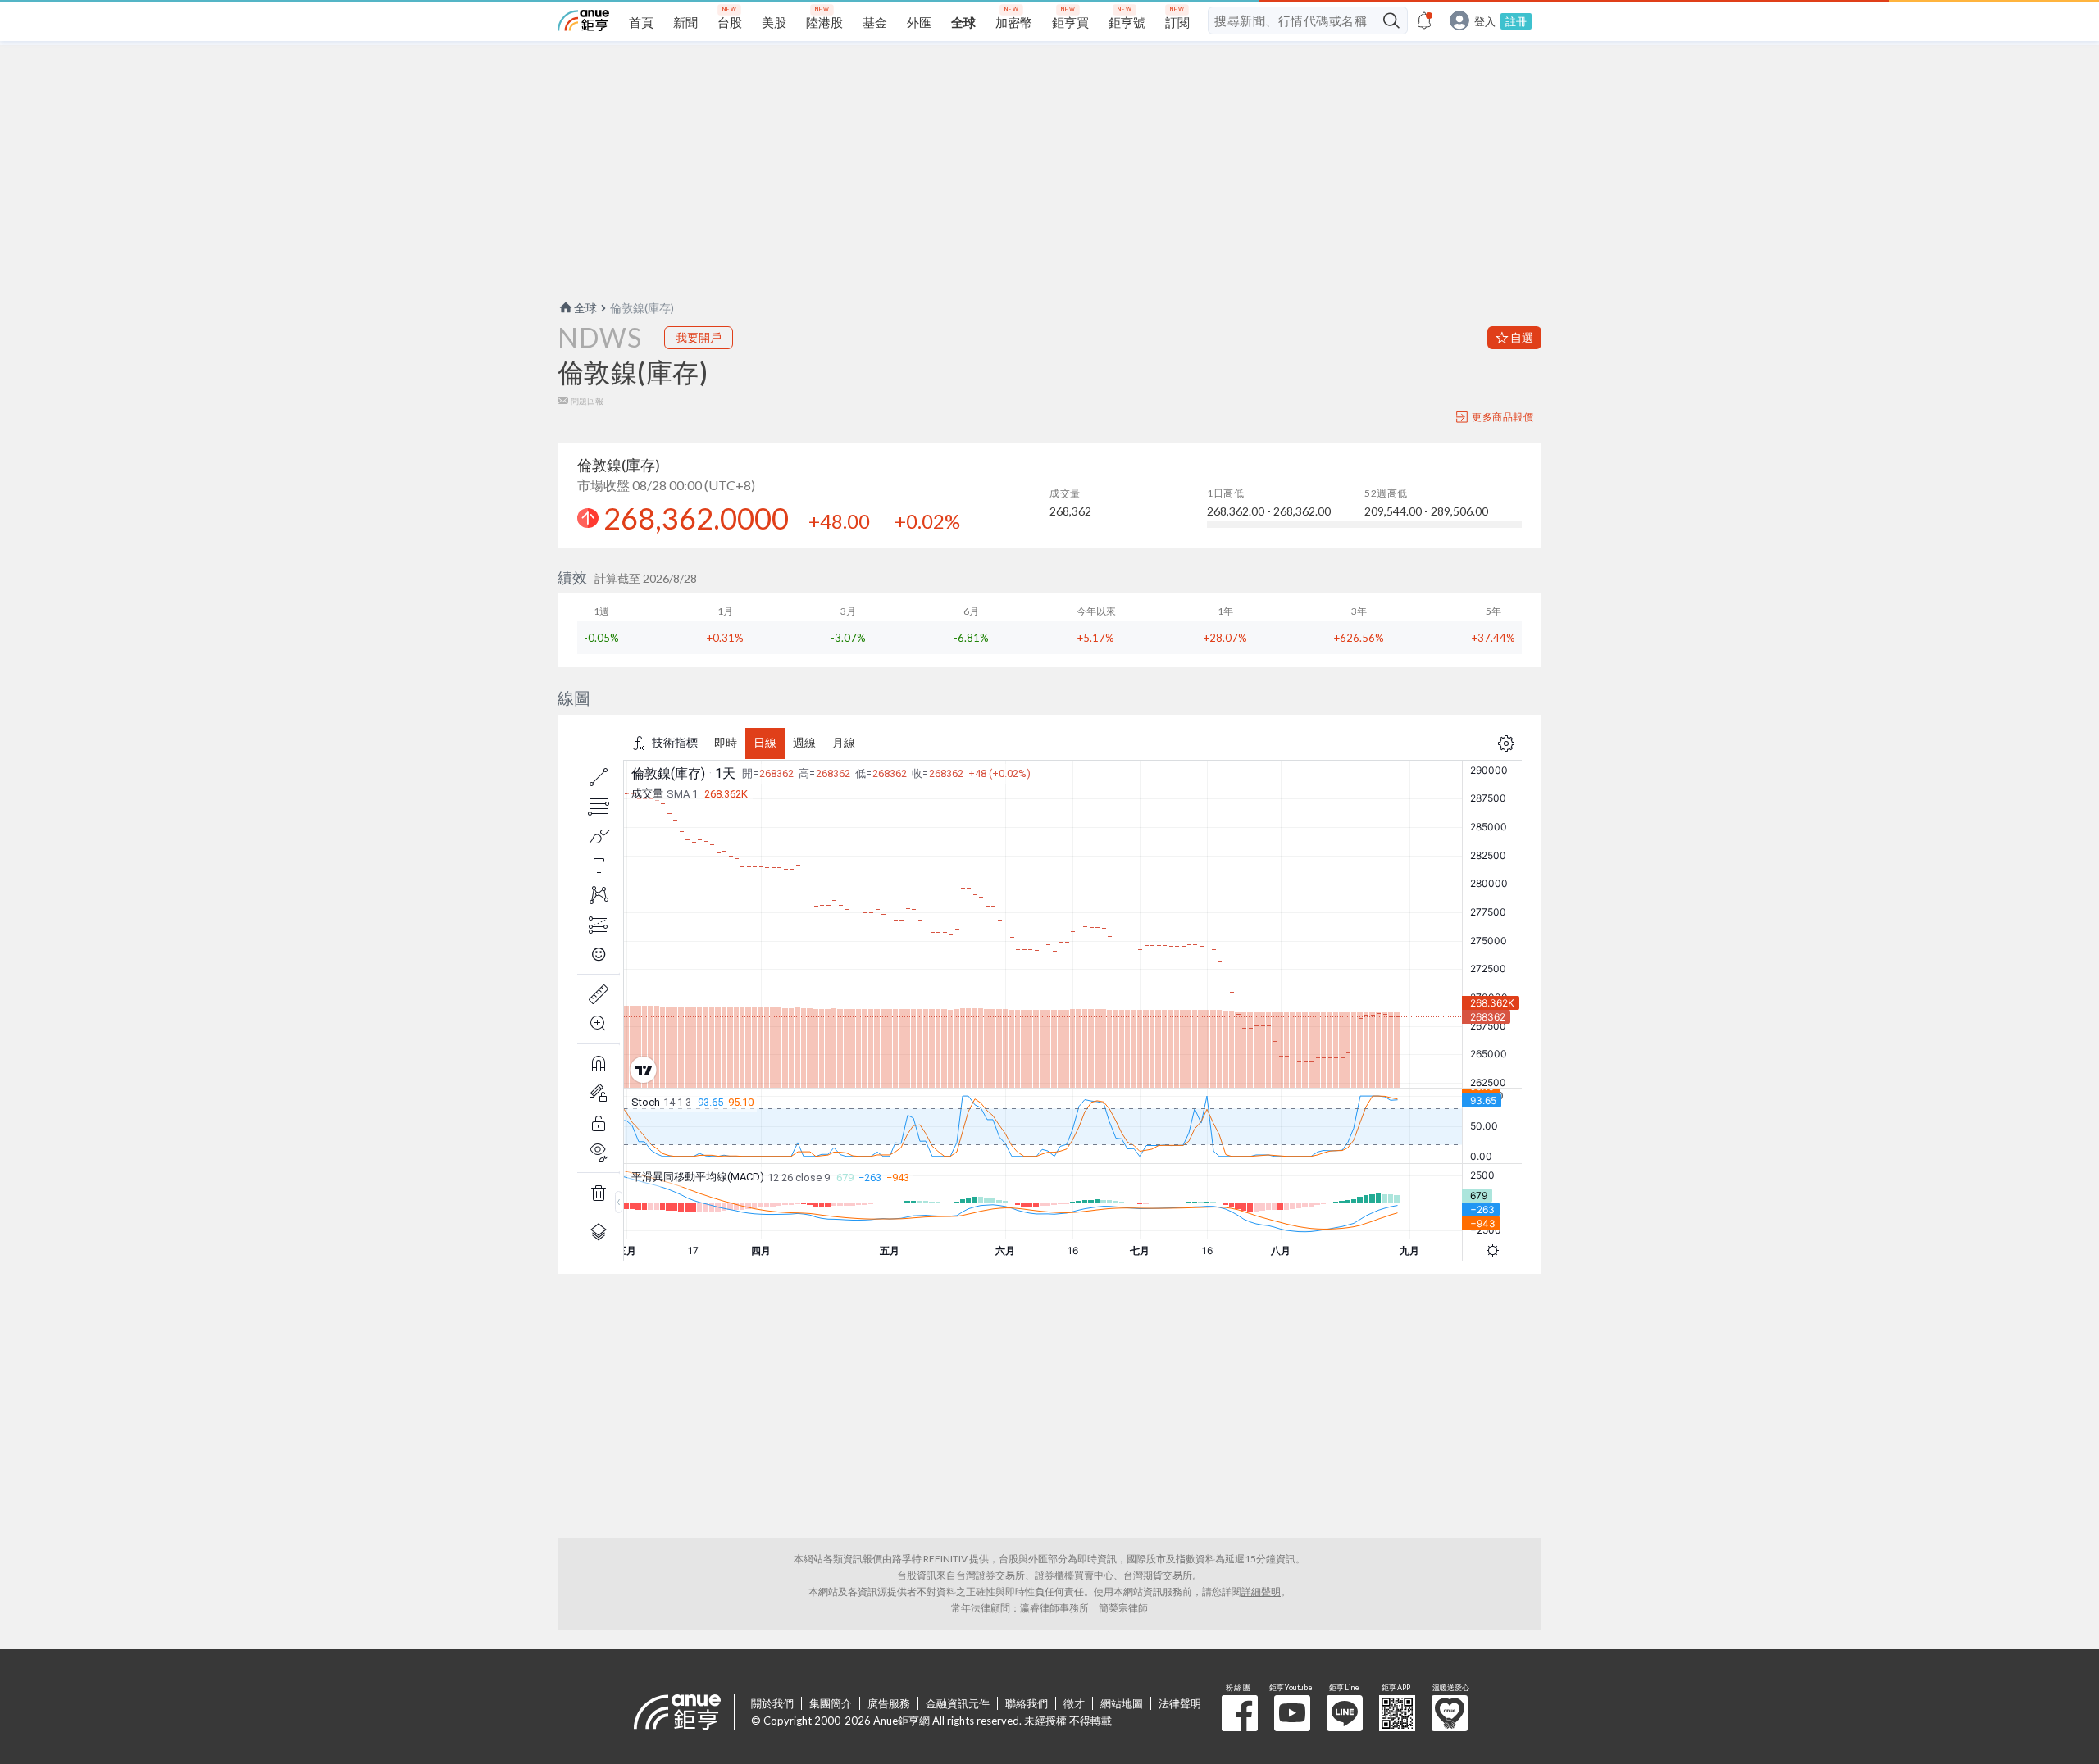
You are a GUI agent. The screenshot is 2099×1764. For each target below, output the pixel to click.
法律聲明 (1180, 1703)
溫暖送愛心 (1450, 1713)
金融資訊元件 (958, 1703)
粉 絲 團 (1240, 1713)
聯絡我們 (1027, 1703)
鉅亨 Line (1345, 1713)
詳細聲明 (1261, 1591)
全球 (585, 308)
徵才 (1074, 1703)
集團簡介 (831, 1703)
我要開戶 (699, 337)
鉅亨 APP (1397, 1713)
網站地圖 (1122, 1703)
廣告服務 (889, 1703)
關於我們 (772, 1703)
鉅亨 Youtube (1292, 1713)
